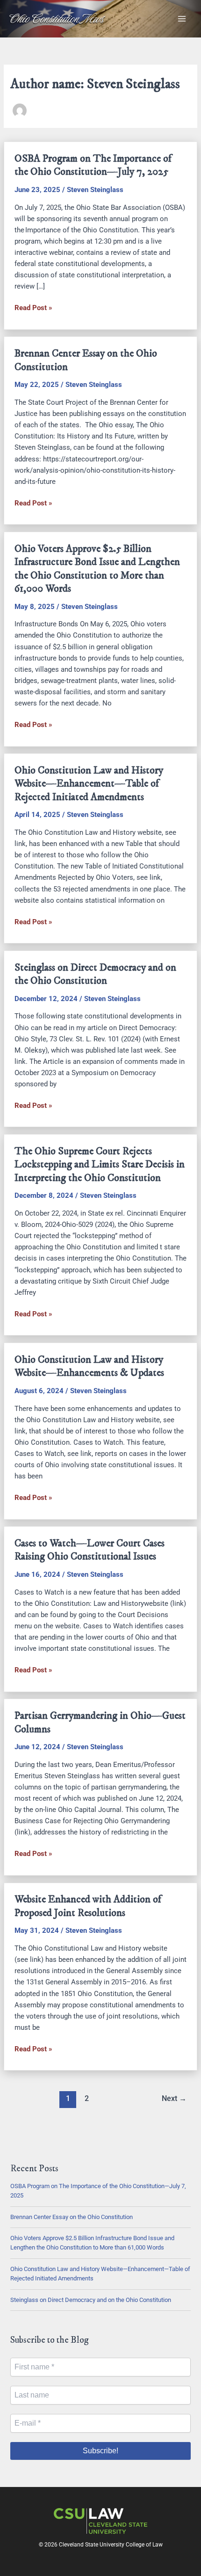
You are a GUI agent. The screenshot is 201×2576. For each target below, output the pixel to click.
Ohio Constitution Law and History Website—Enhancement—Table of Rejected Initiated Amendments (89, 784)
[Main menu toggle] (182, 19)
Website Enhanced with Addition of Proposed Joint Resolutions (88, 1906)
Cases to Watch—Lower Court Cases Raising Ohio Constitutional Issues (90, 1550)
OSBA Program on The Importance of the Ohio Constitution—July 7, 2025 (93, 165)
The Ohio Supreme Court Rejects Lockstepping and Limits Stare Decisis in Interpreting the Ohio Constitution (100, 1165)
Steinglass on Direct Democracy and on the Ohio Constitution (95, 974)
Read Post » (33, 308)
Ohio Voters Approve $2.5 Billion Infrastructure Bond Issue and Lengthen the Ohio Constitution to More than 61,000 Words (97, 569)
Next (174, 2099)
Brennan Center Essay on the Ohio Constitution (72, 2217)
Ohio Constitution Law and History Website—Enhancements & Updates (89, 1366)
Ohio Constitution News (57, 19)
